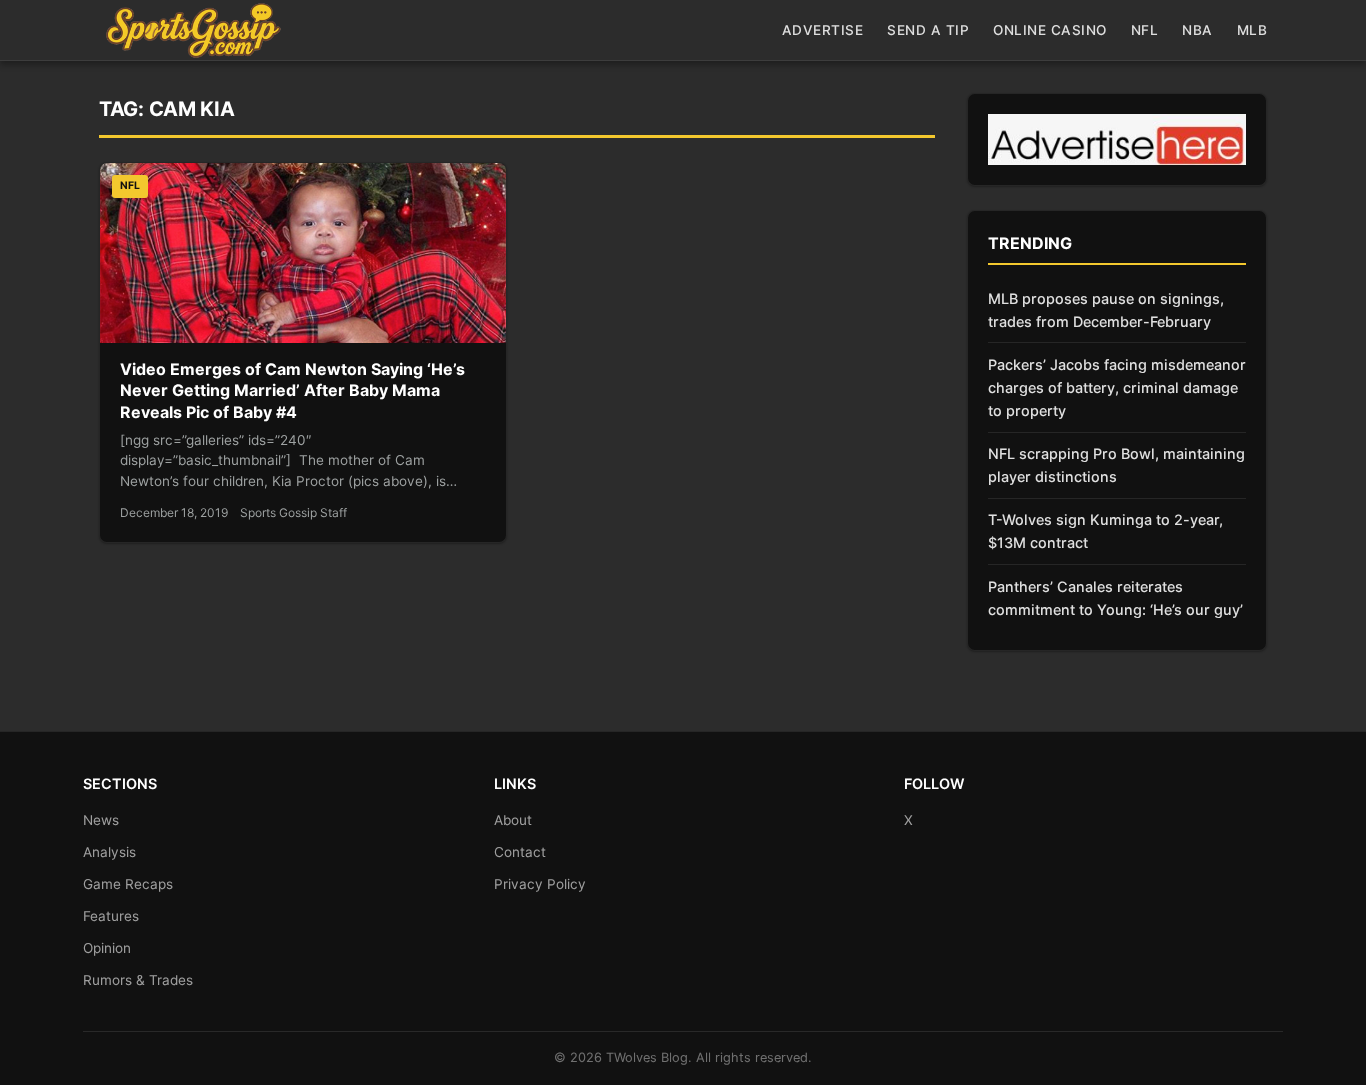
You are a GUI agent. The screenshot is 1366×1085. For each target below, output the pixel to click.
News (101, 820)
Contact (520, 852)
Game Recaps (128, 884)
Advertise (823, 30)
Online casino (1050, 30)
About (513, 820)
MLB (1252, 30)
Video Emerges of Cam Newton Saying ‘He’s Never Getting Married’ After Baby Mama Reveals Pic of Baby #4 (292, 390)
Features (111, 916)
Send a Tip (928, 30)
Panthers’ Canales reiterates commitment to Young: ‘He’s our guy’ (1115, 598)
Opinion (107, 948)
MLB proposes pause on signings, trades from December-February (1106, 310)
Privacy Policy (540, 884)
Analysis (109, 852)
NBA (1197, 30)
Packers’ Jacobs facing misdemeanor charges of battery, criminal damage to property (1117, 387)
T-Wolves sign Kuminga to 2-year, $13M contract (1105, 531)
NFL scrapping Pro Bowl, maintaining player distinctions (1116, 465)
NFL (1145, 30)
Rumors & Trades (138, 980)
